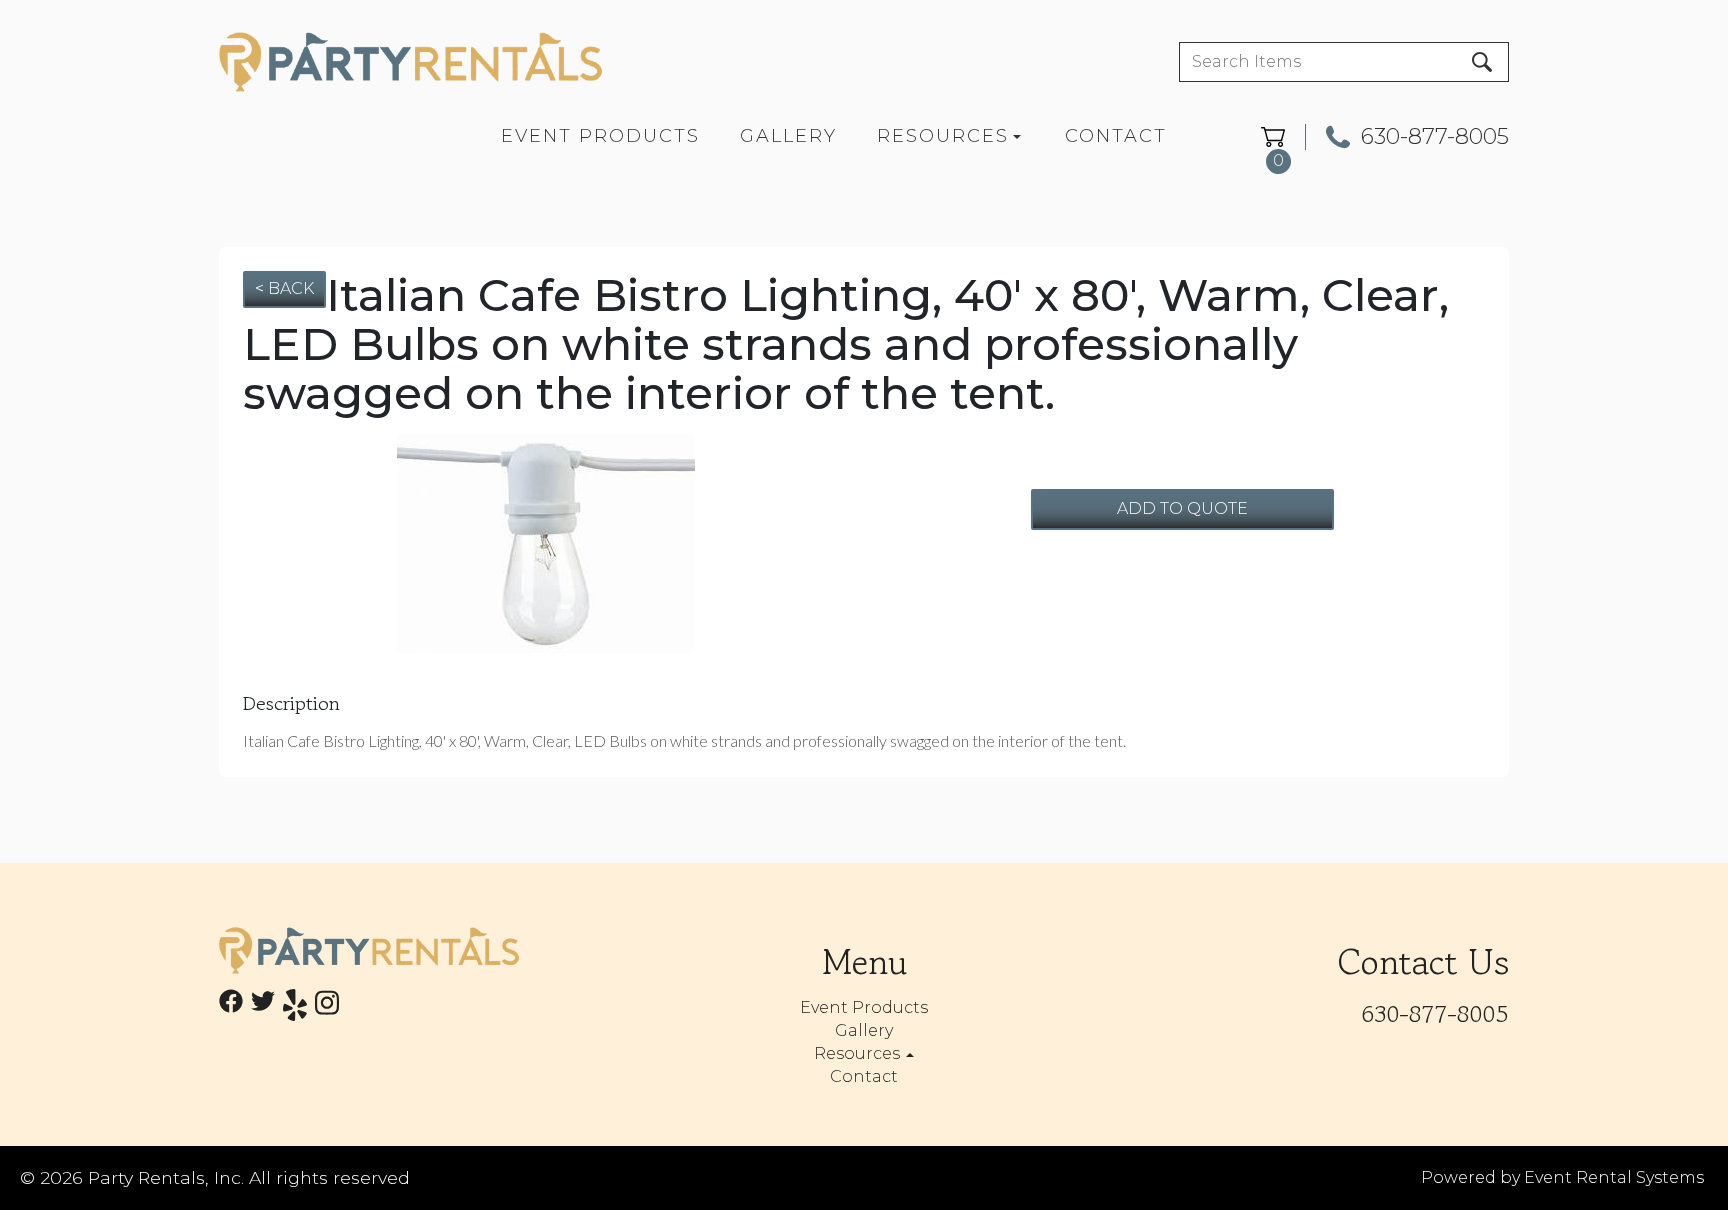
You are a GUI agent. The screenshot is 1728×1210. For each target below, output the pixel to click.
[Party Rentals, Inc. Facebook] (231, 1008)
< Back (284, 288)
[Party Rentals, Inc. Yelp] (295, 1008)
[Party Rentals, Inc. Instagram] (327, 1008)
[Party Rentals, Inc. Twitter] (263, 1008)
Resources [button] (859, 1053)
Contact (1116, 136)
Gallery (788, 136)
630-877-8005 (1435, 137)
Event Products (600, 136)
